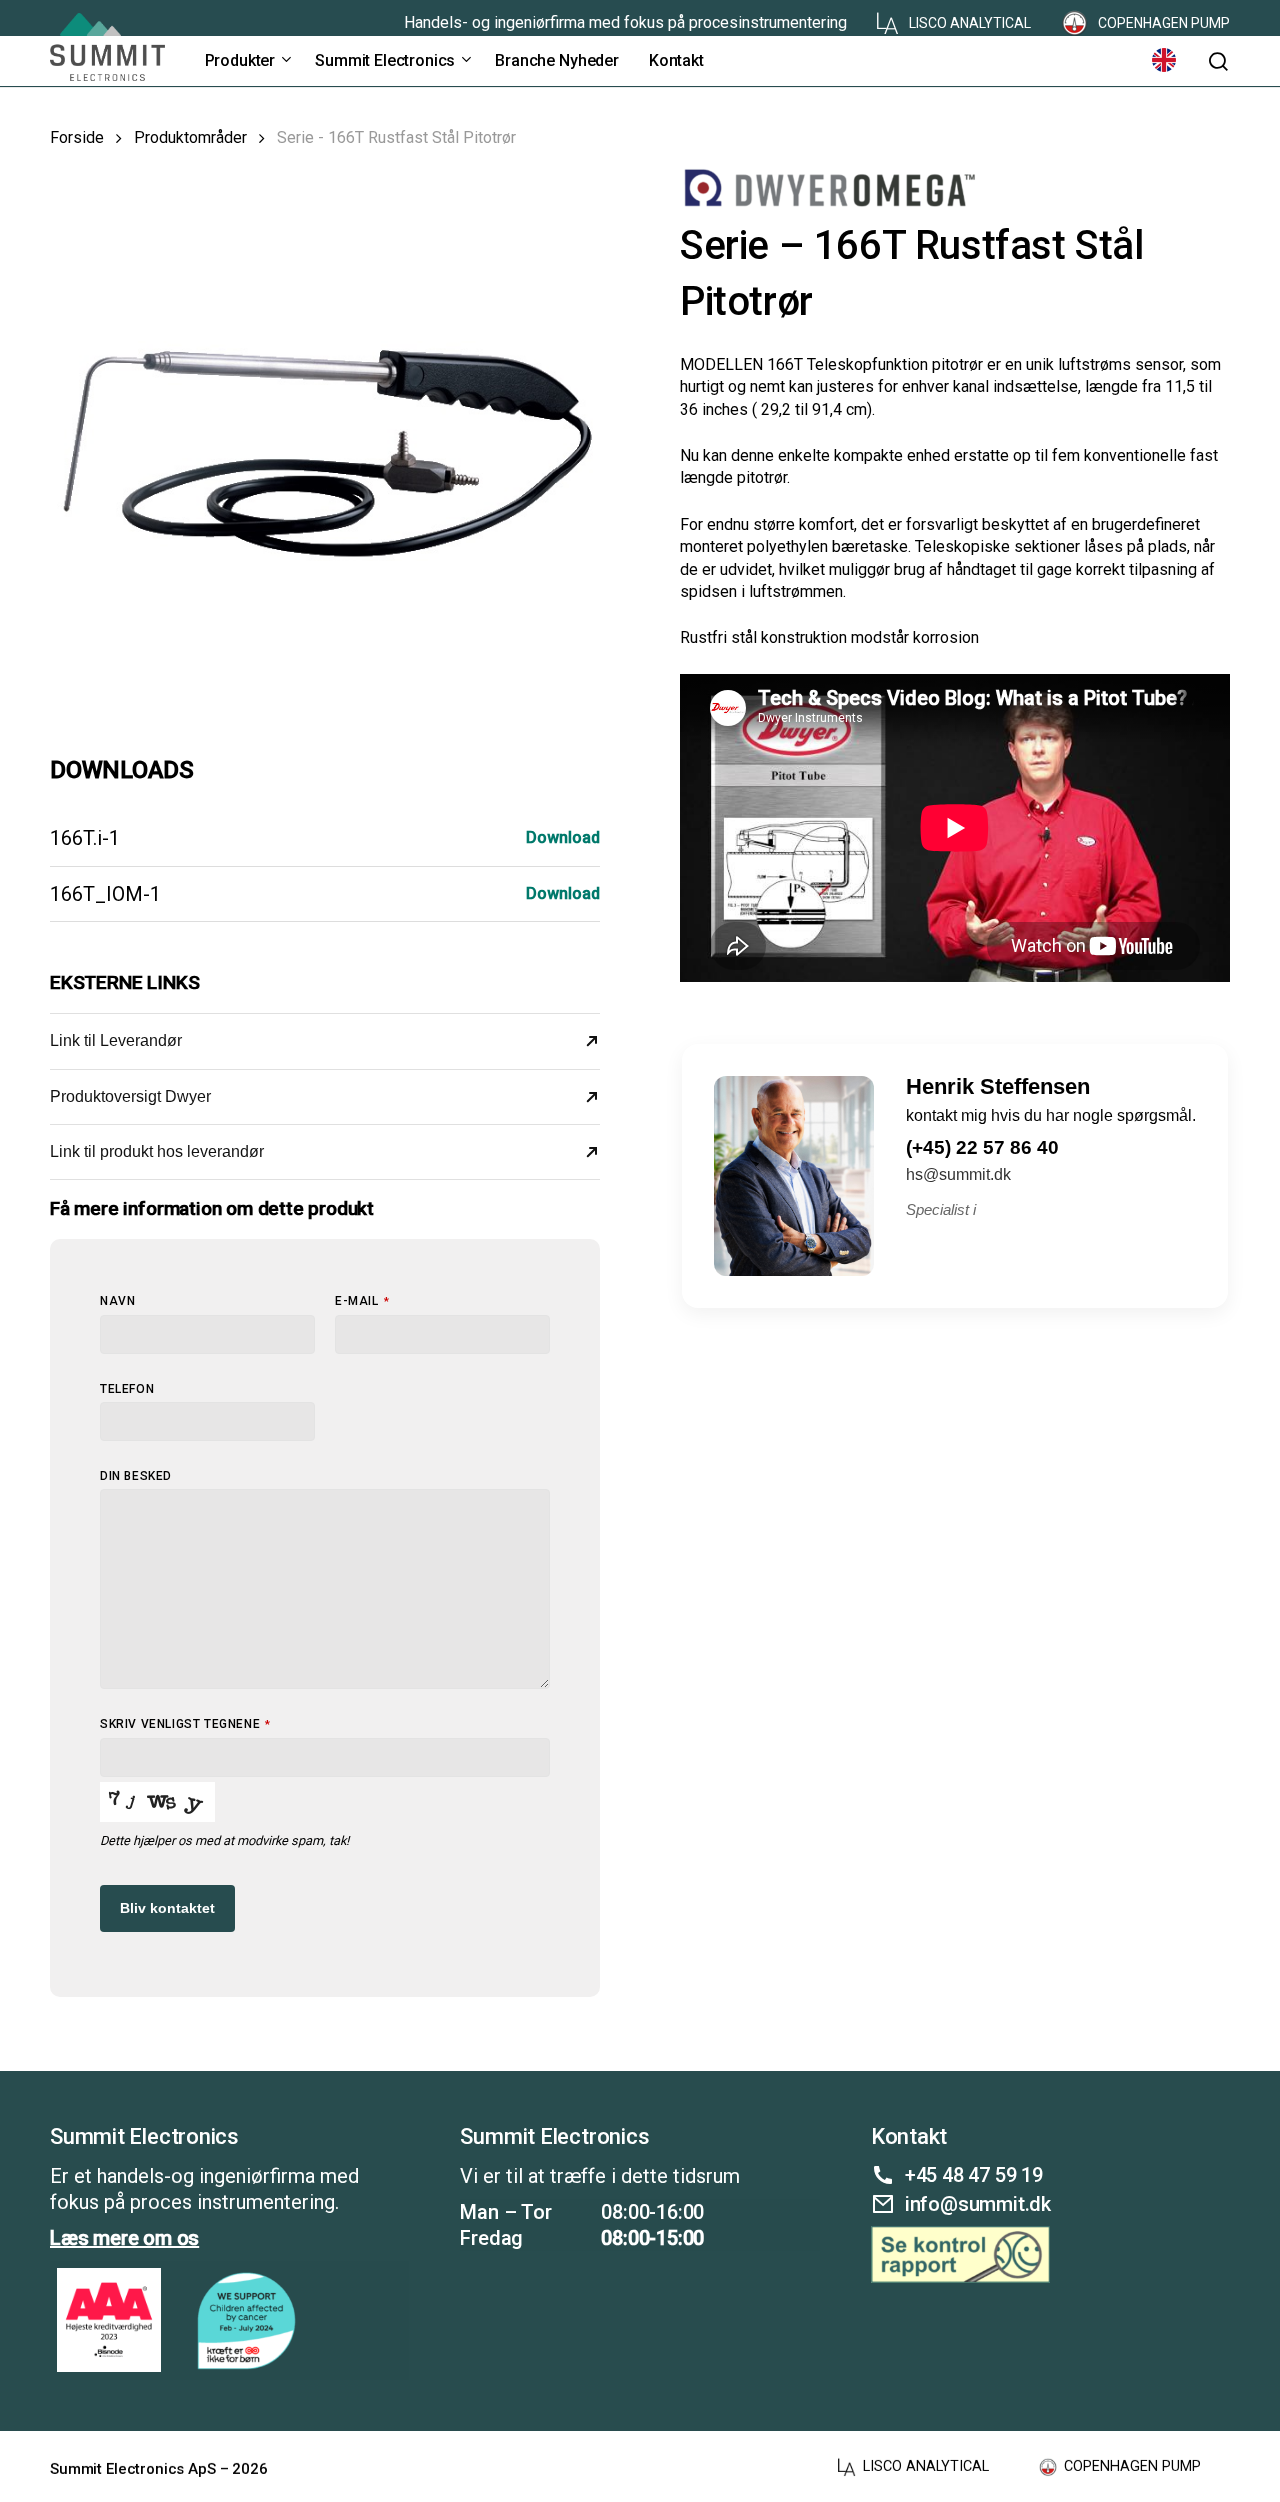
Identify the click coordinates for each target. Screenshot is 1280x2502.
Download (563, 837)
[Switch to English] (1164, 60)
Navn (117, 1301)
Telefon (127, 1389)
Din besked (136, 1476)
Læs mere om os (124, 2238)
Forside (77, 137)
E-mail (362, 1301)
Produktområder (190, 137)
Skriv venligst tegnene (185, 1724)
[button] (1218, 61)
